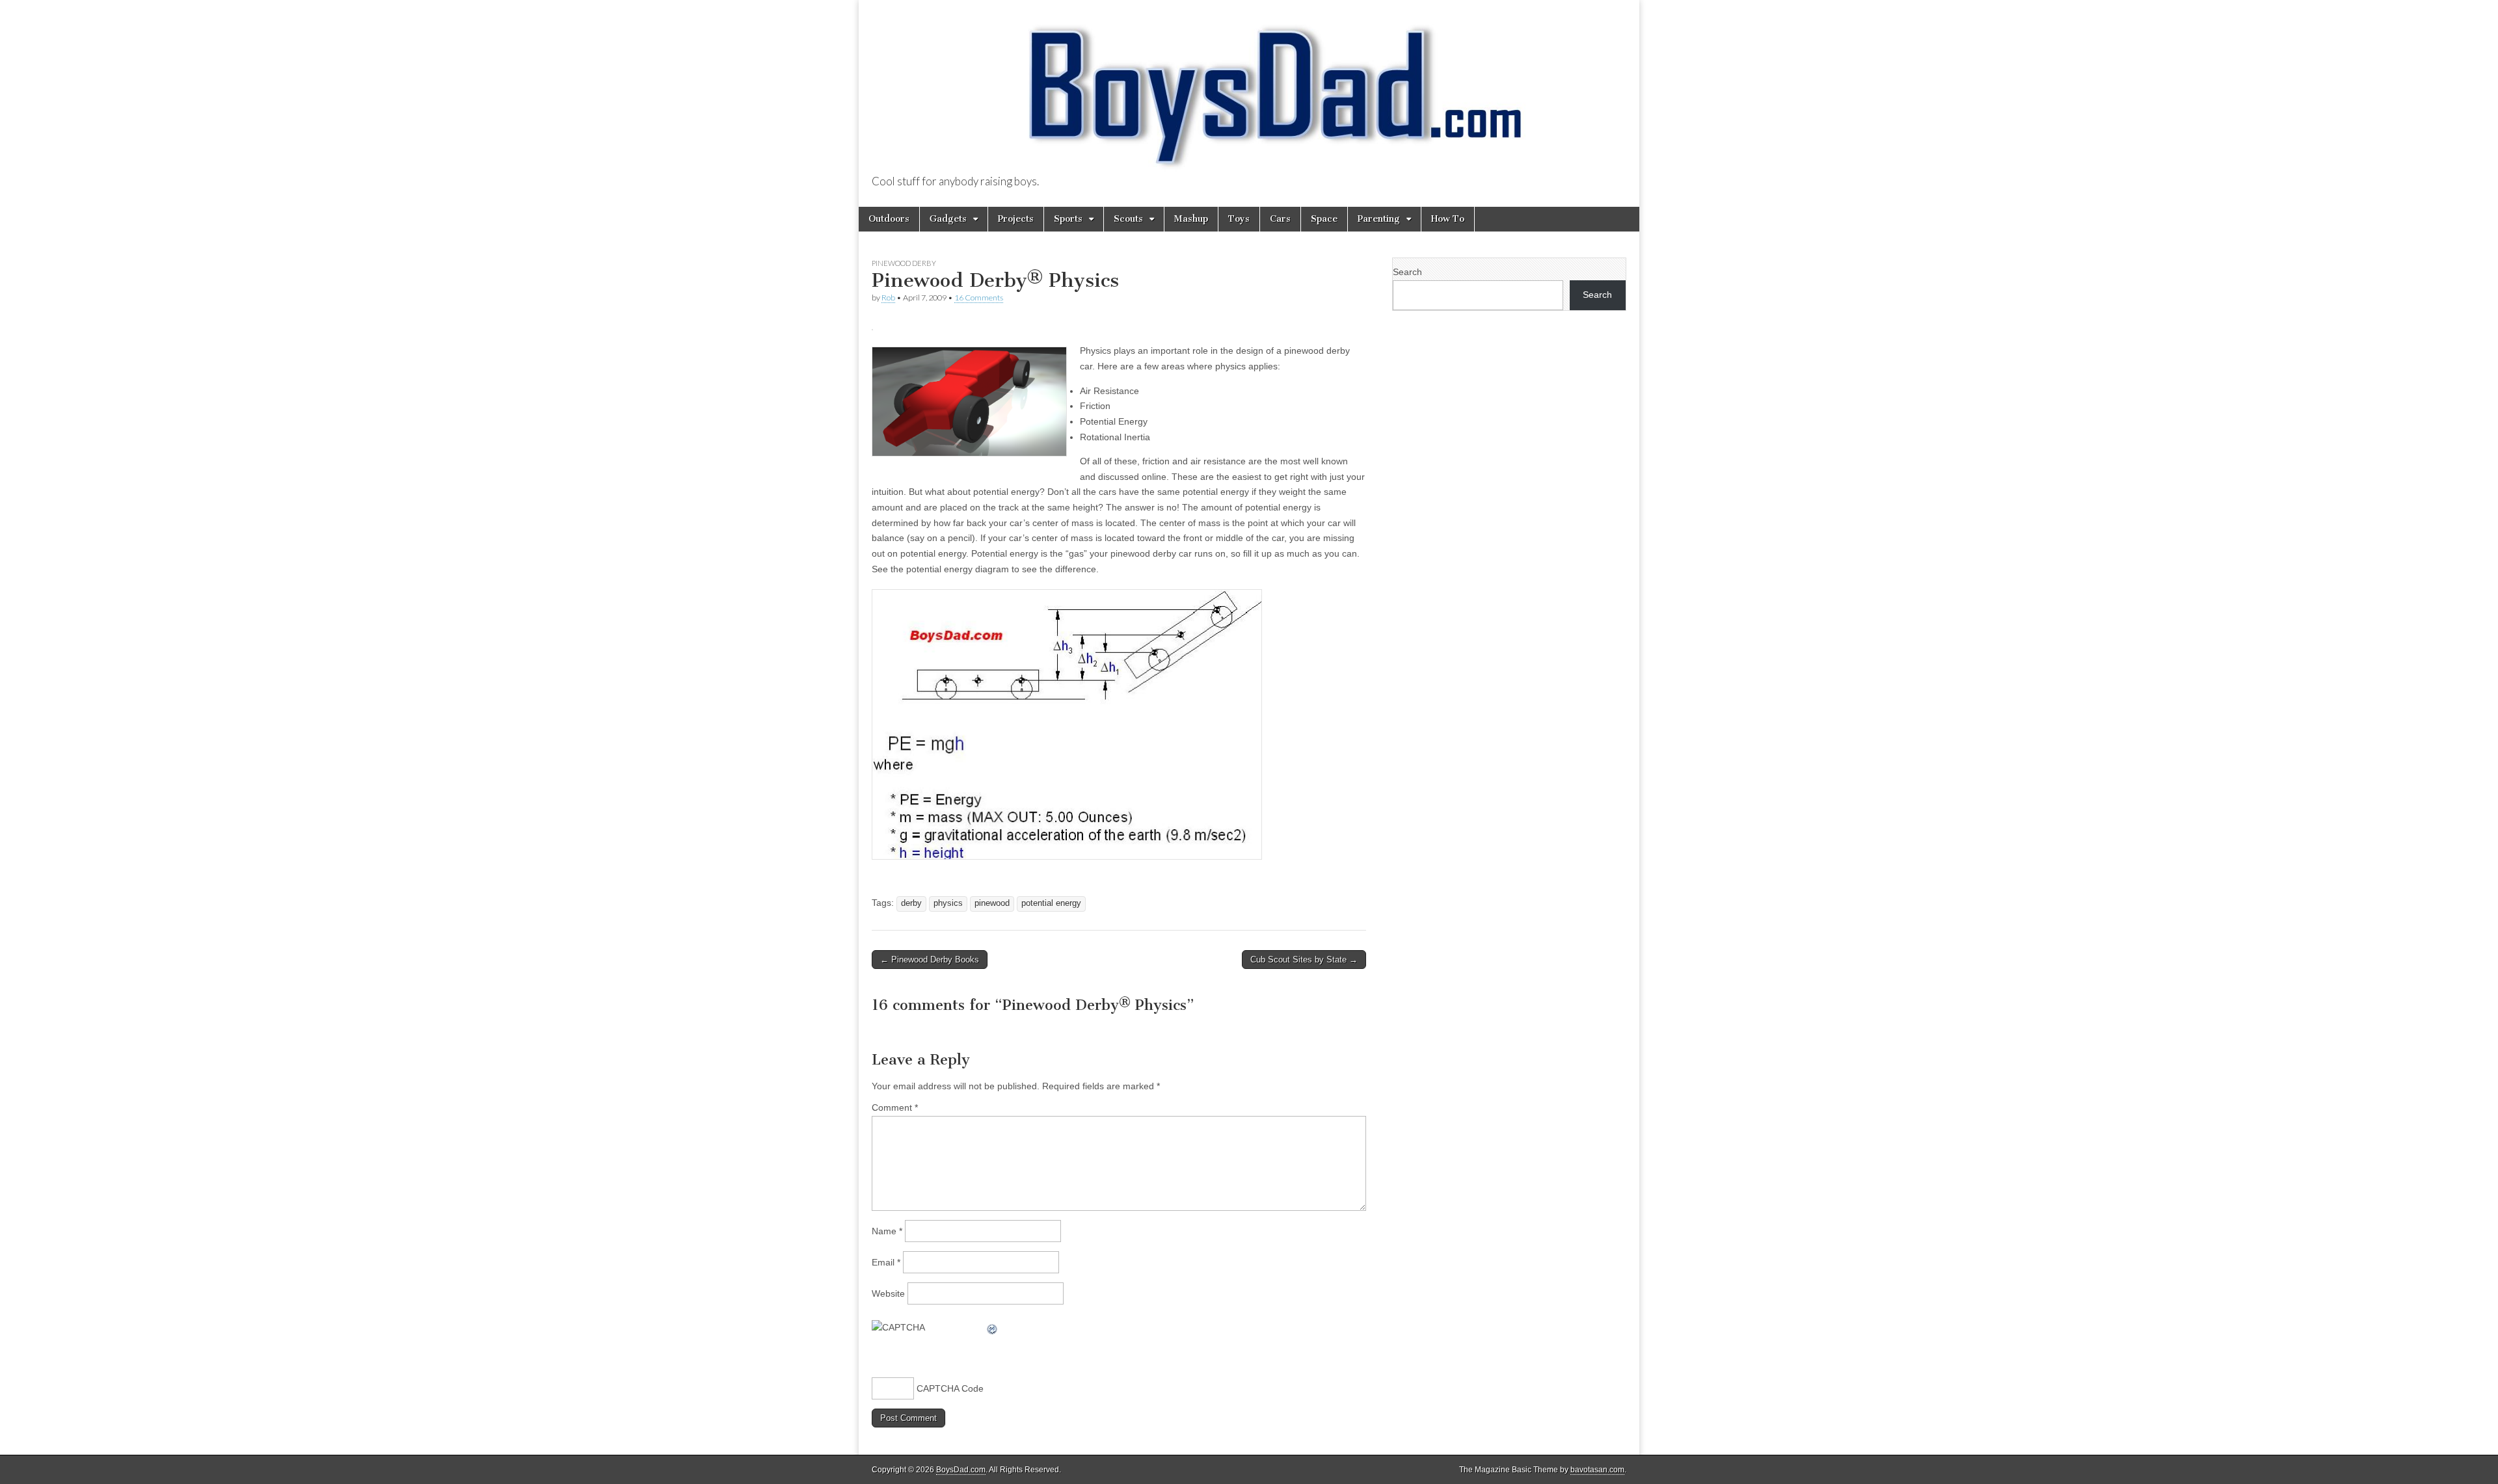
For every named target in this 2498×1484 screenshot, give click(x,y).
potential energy (1051, 903)
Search (1407, 272)
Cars (1280, 219)
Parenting (1379, 219)
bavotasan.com (1597, 1470)
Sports (1068, 219)
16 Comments (979, 298)
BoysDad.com (961, 1470)
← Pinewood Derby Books (930, 960)
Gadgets (948, 219)
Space (1324, 219)
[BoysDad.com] (1249, 88)
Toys (1239, 219)
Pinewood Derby (904, 263)
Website (888, 1293)
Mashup (1191, 219)
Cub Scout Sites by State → (1304, 960)
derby (911, 903)
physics (948, 903)
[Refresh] (993, 1327)
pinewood (992, 903)
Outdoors (889, 219)
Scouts (1128, 219)
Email (886, 1262)
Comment (895, 1107)
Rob (888, 298)
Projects (1016, 219)
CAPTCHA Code (950, 1388)
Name (887, 1231)
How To (1448, 219)
